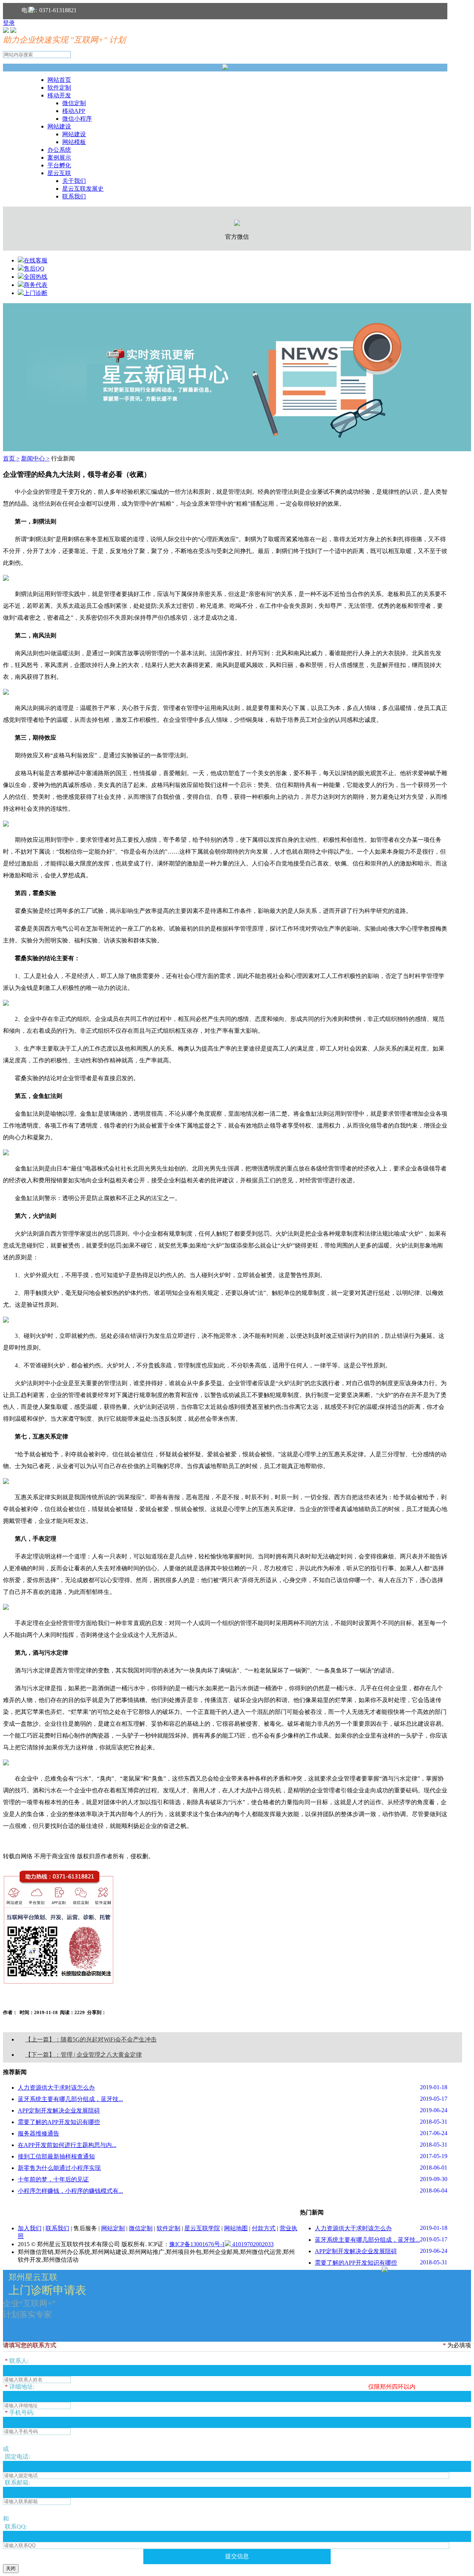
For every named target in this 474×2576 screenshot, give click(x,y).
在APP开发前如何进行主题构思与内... (67, 2145)
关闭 (11, 2568)
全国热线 (36, 277)
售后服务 (85, 2228)
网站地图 (236, 2228)
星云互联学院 (202, 2228)
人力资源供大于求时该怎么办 (56, 2088)
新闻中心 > (35, 458)
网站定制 (113, 2228)
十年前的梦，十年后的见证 (53, 2179)
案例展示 (59, 158)
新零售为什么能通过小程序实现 (59, 2168)
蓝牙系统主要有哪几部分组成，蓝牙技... (70, 2099)
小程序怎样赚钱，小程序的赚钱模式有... (70, 2191)
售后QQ (34, 269)
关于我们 (74, 181)
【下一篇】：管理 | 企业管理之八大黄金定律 (84, 2055)
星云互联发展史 (83, 189)
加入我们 (30, 2228)
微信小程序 (77, 119)
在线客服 (36, 260)
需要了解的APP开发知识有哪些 (59, 2122)
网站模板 (74, 142)
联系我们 (74, 196)
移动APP (74, 111)
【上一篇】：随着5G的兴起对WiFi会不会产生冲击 (91, 2039)
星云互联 (59, 173)
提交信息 (237, 2556)
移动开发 (59, 95)
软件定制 (59, 88)
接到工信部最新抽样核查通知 (56, 2156)
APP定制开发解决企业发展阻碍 (59, 2111)
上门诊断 (36, 293)
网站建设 (59, 126)
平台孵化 (59, 165)
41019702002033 (252, 2244)
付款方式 (264, 2228)
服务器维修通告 (39, 2133)
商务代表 (36, 285)
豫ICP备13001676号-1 (197, 2244)
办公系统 (59, 150)
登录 (9, 23)
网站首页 (59, 80)
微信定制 (74, 103)
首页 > (11, 458)
